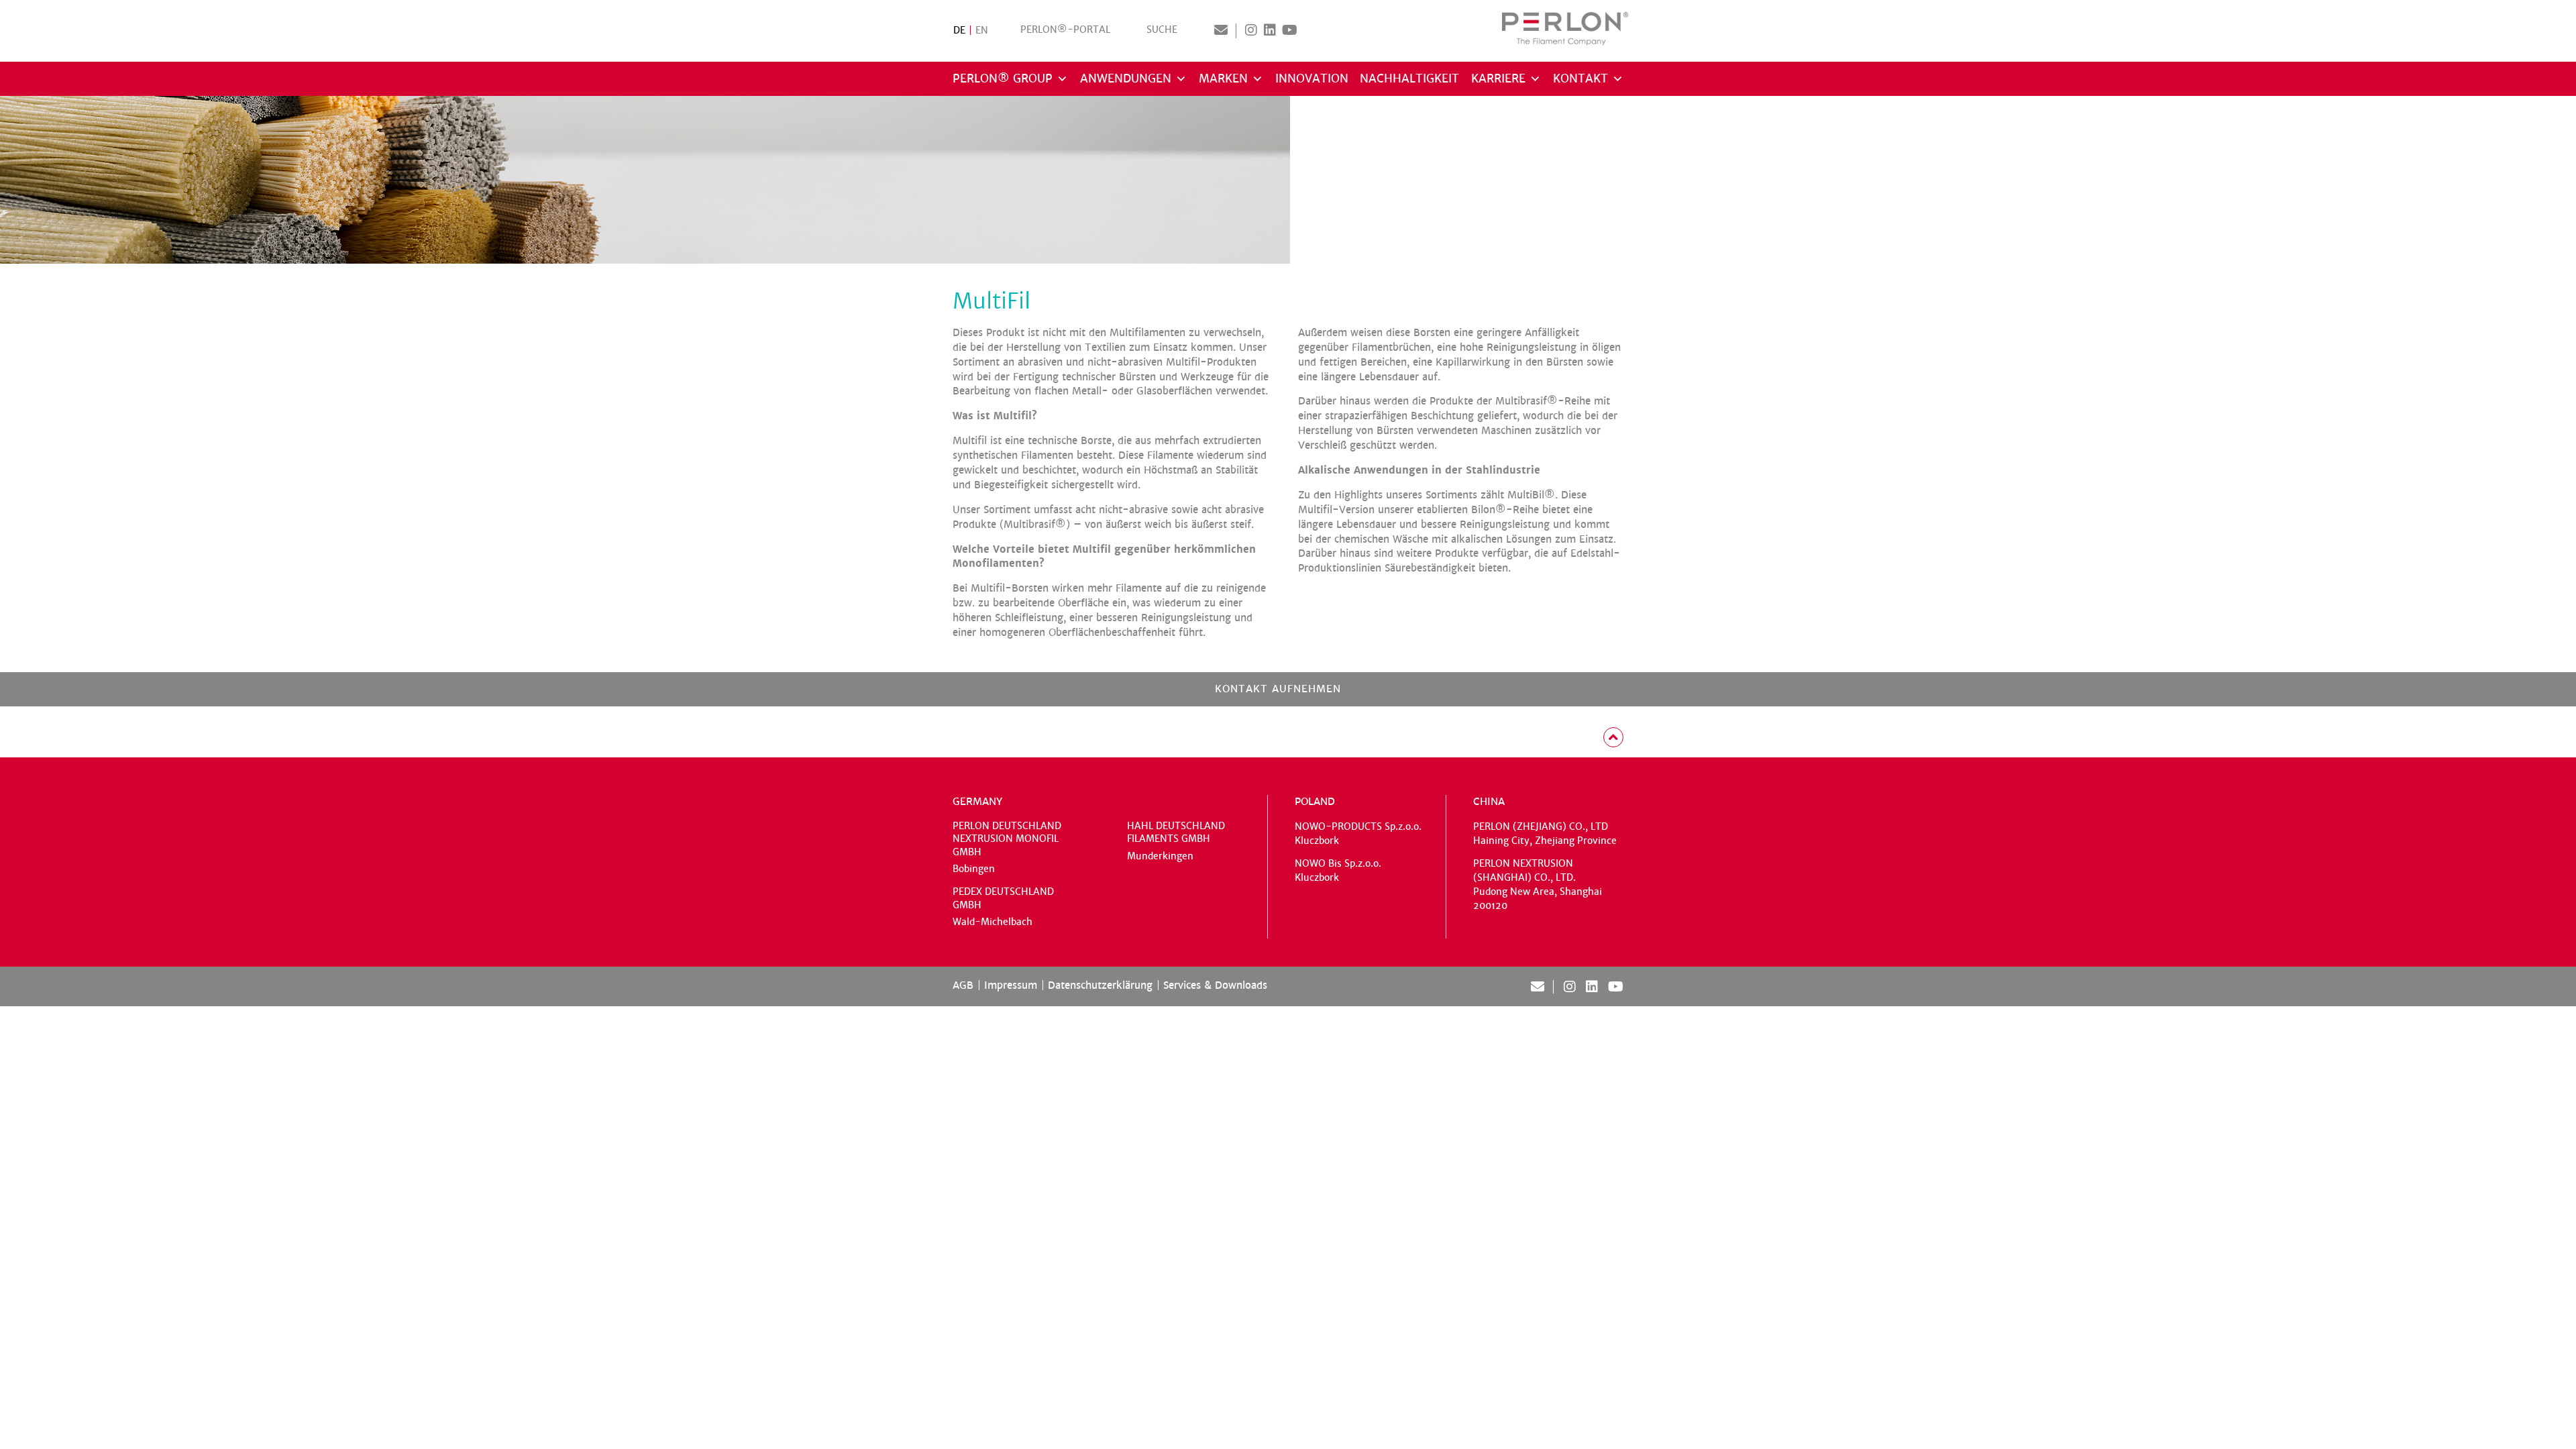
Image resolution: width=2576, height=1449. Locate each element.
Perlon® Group (1003, 79)
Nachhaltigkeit (1409, 79)
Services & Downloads (1215, 985)
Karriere (1498, 79)
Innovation (1312, 79)
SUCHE (1162, 30)
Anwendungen (1126, 79)
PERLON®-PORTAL (1065, 30)
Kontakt (1580, 79)
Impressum (1011, 985)
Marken (1223, 79)
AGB (963, 985)
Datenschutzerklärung (1100, 985)
